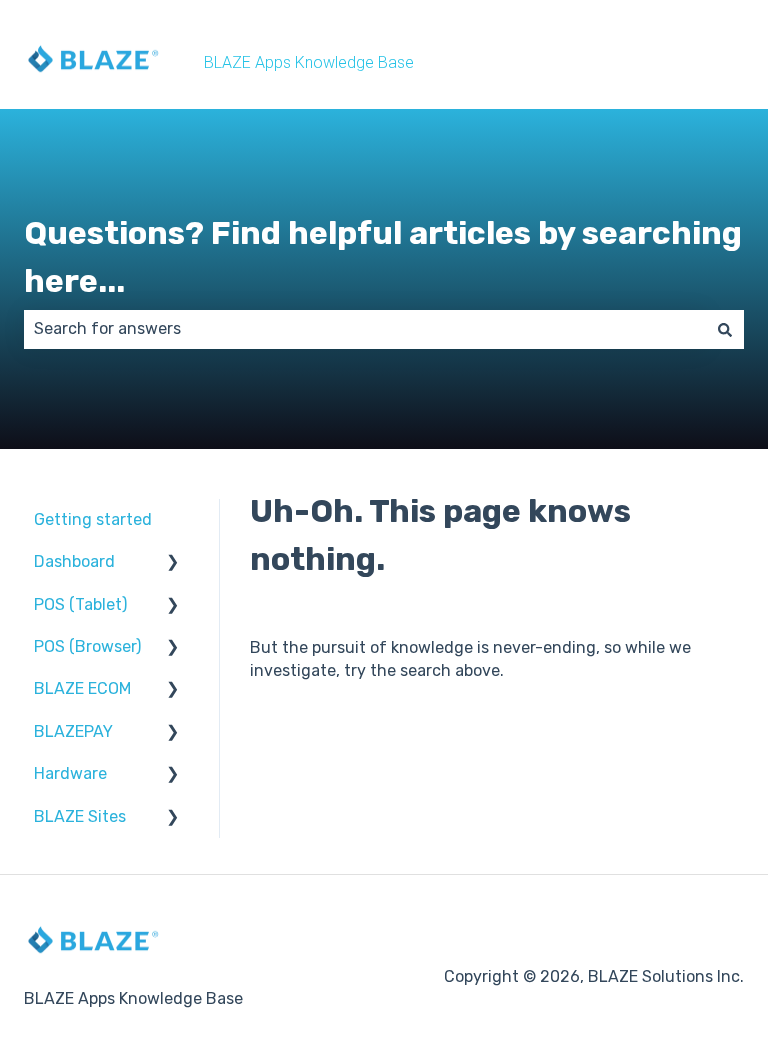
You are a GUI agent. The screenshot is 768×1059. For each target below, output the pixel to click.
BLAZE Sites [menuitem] (80, 816)
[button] (173, 563)
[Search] (725, 329)
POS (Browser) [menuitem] (87, 646)
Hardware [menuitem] (70, 773)
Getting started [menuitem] (93, 519)
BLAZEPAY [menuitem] (73, 731)
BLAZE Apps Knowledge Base (309, 62)
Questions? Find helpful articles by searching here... (383, 257)
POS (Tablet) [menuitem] (80, 604)
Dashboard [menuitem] (74, 561)
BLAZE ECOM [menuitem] (82, 688)
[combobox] (365, 329)
